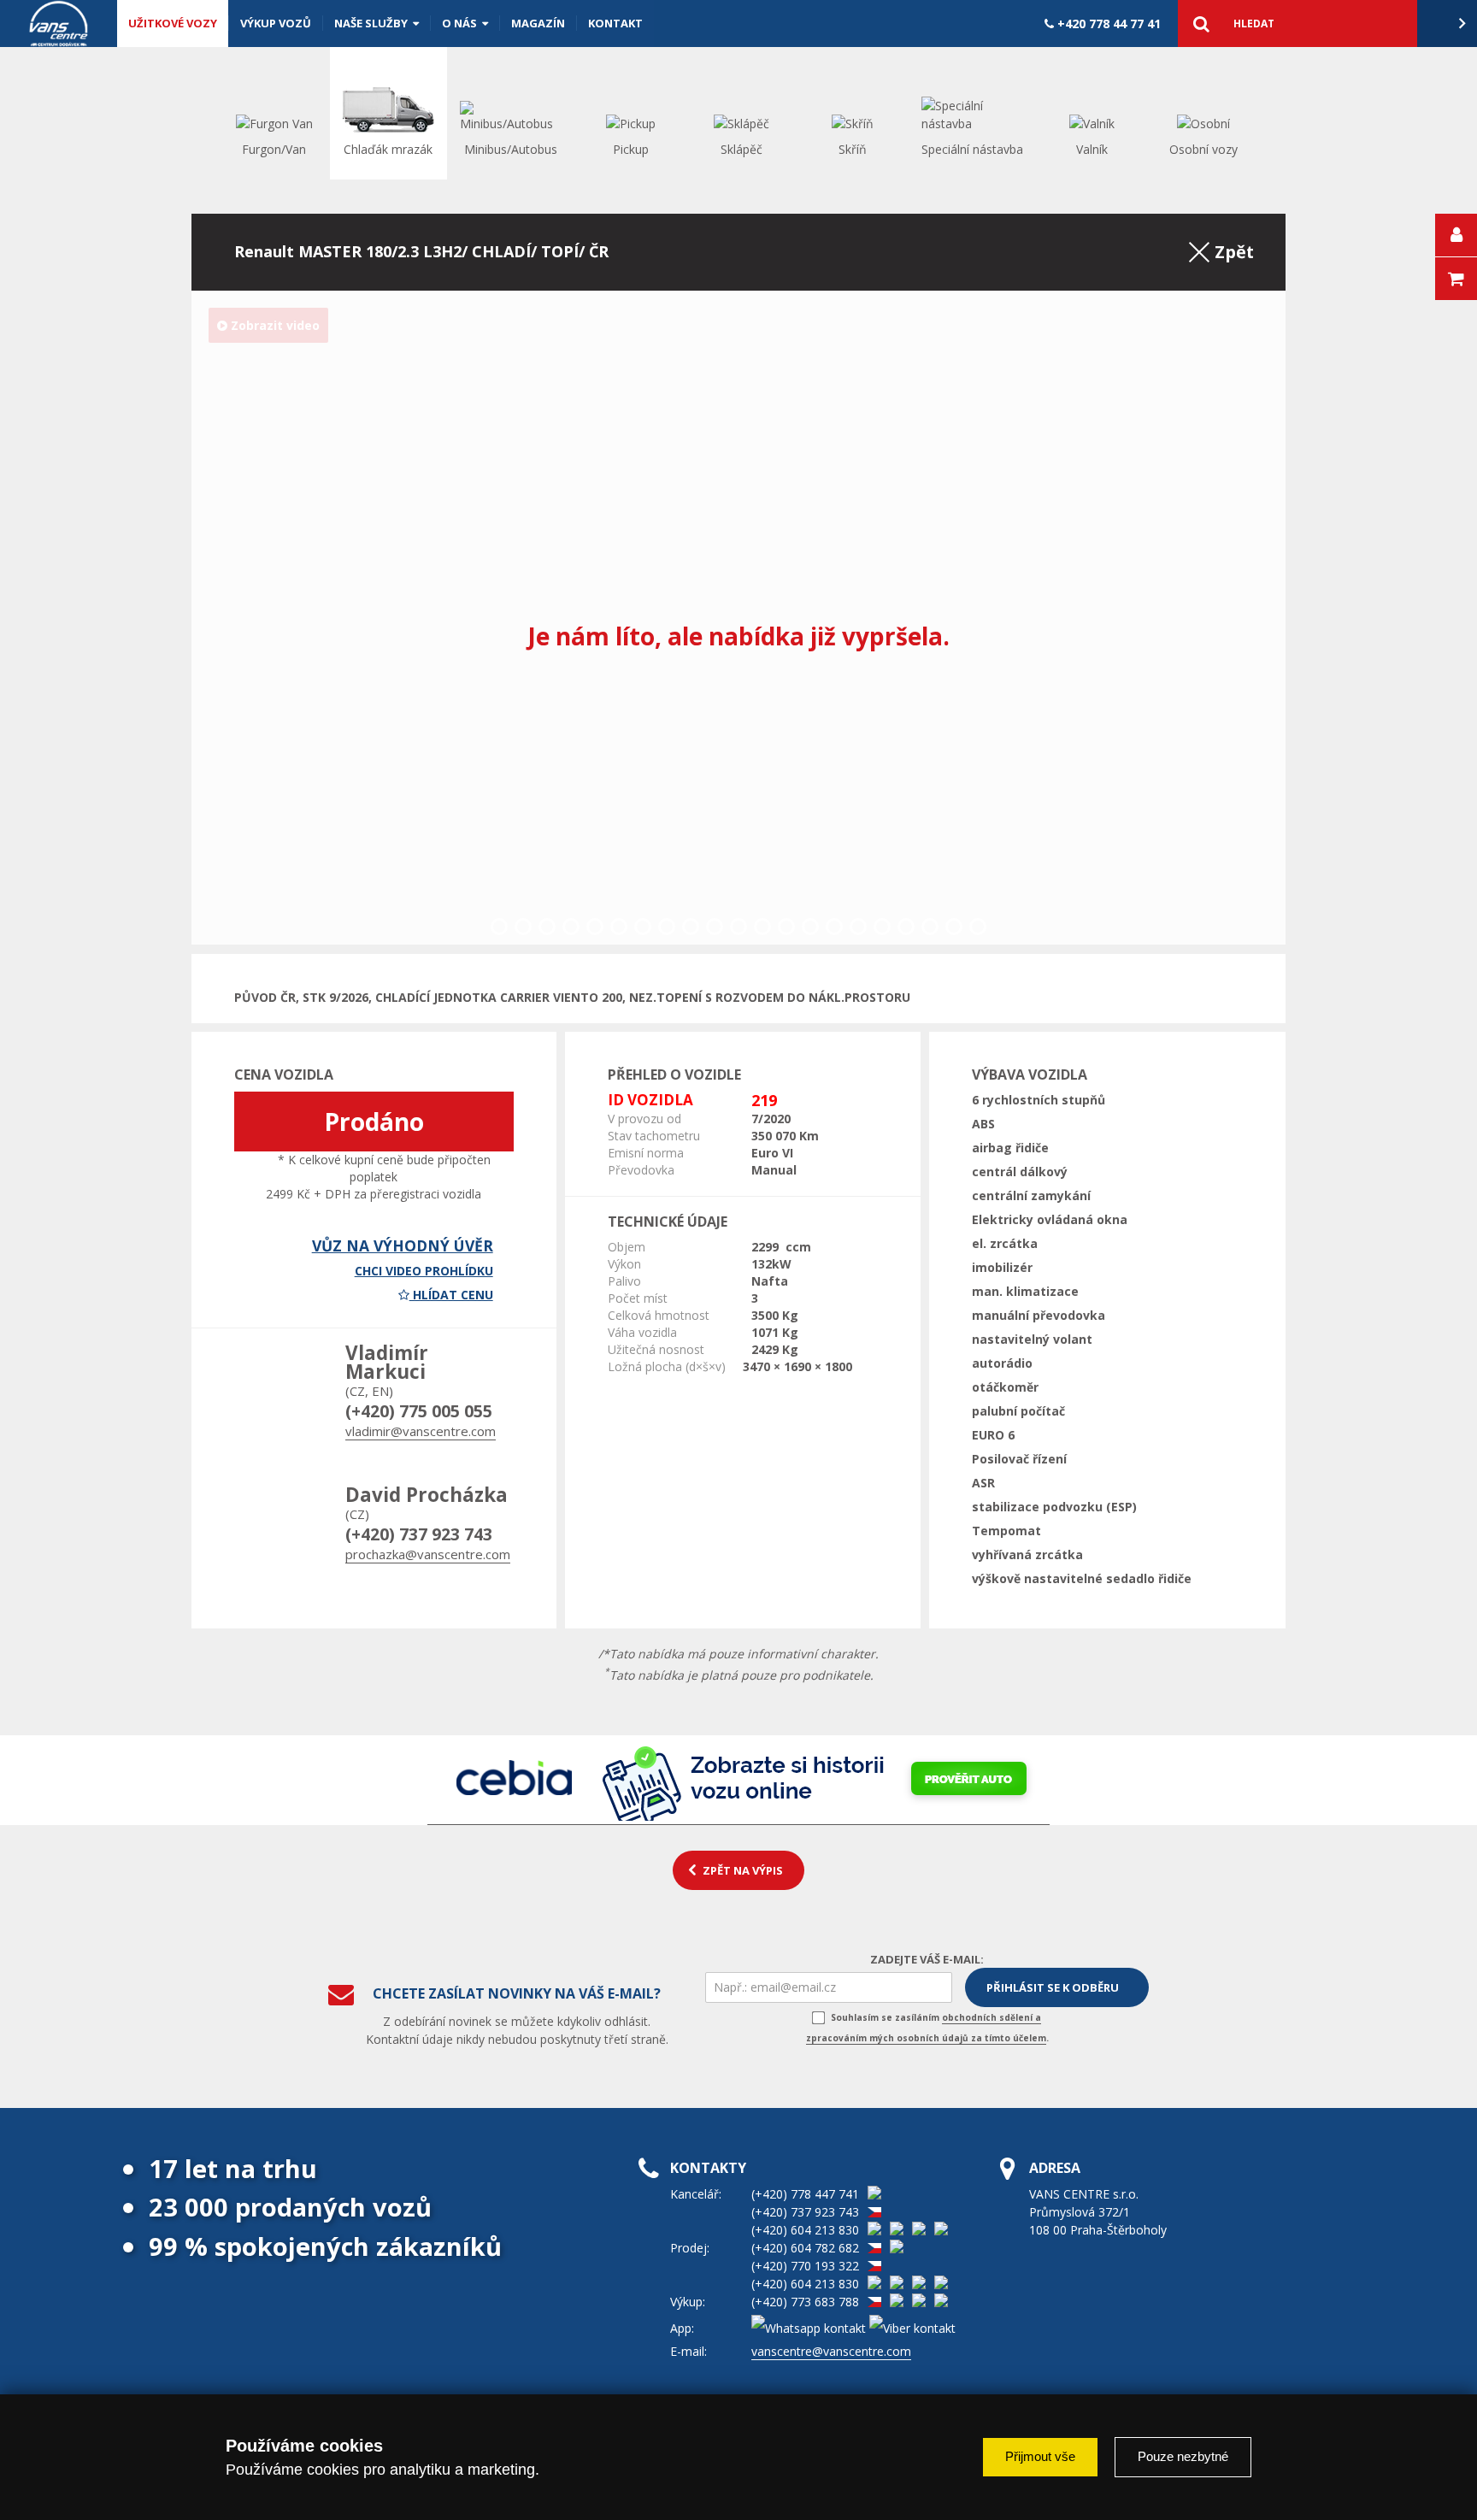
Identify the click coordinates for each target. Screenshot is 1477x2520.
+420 (1107, 24)
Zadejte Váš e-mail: (927, 1959)
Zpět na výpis (743, 1870)
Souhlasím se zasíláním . (927, 2028)
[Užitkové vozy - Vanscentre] (59, 24)
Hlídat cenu (451, 1295)
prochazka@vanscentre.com (428, 1554)
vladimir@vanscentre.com (421, 1431)
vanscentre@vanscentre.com (831, 2351)
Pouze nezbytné (1183, 2456)
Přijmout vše (1040, 2456)
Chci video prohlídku (424, 1271)
